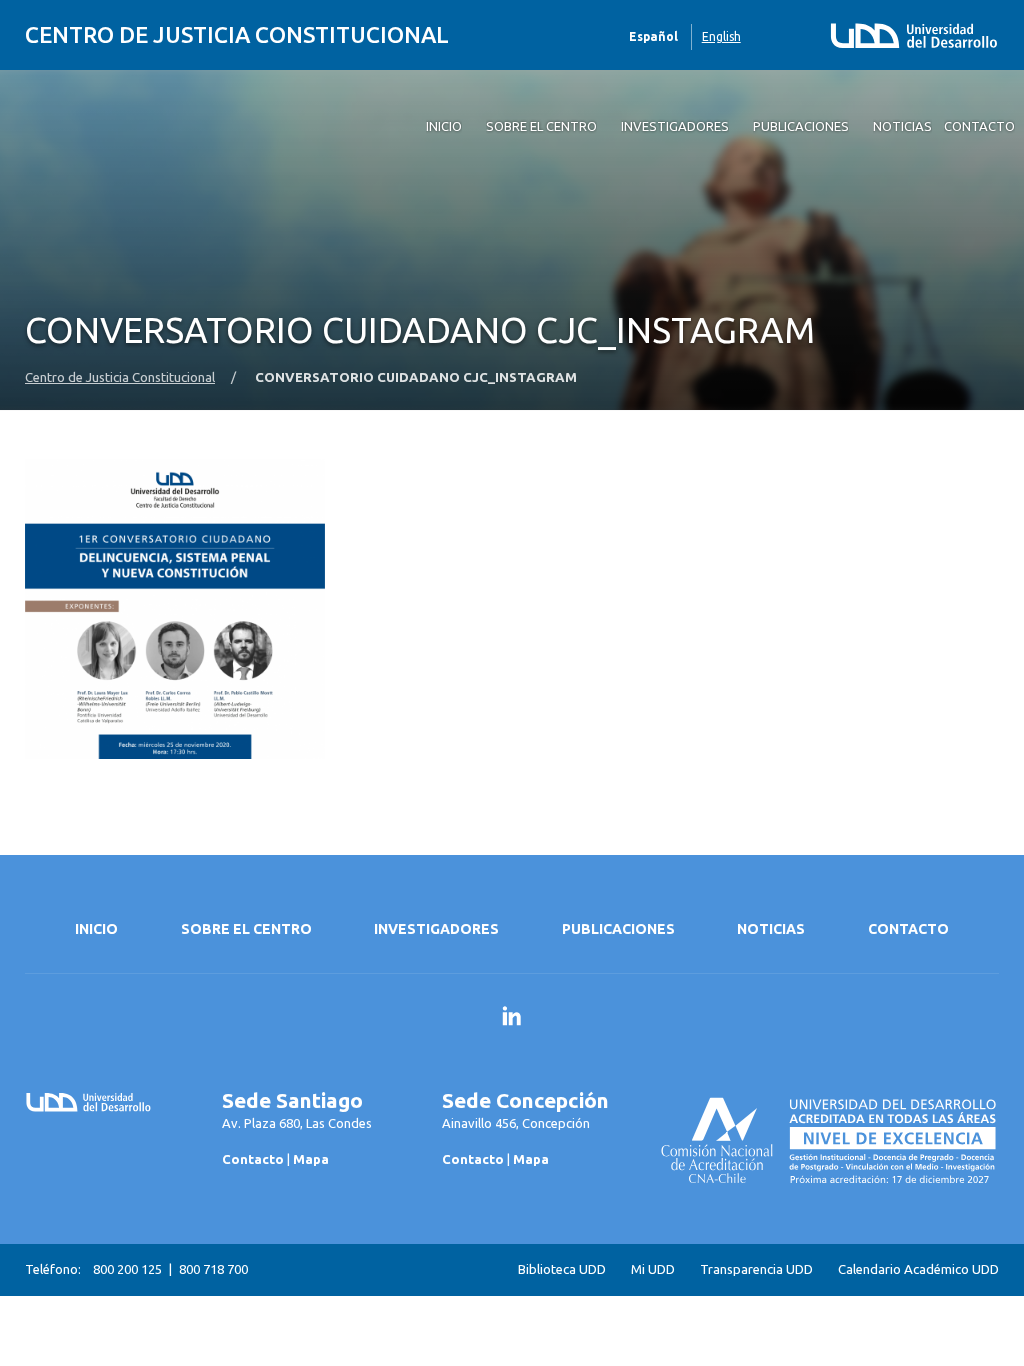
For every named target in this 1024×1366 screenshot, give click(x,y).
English (721, 36)
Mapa (311, 1159)
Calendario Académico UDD (918, 1269)
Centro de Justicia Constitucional (237, 34)
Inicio (96, 929)
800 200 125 (127, 1269)
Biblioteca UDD (562, 1269)
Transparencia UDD (756, 1269)
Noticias (771, 929)
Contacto (908, 929)
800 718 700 (213, 1269)
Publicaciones (618, 929)
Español (653, 36)
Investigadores (436, 929)
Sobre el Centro (246, 929)
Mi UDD (653, 1269)
